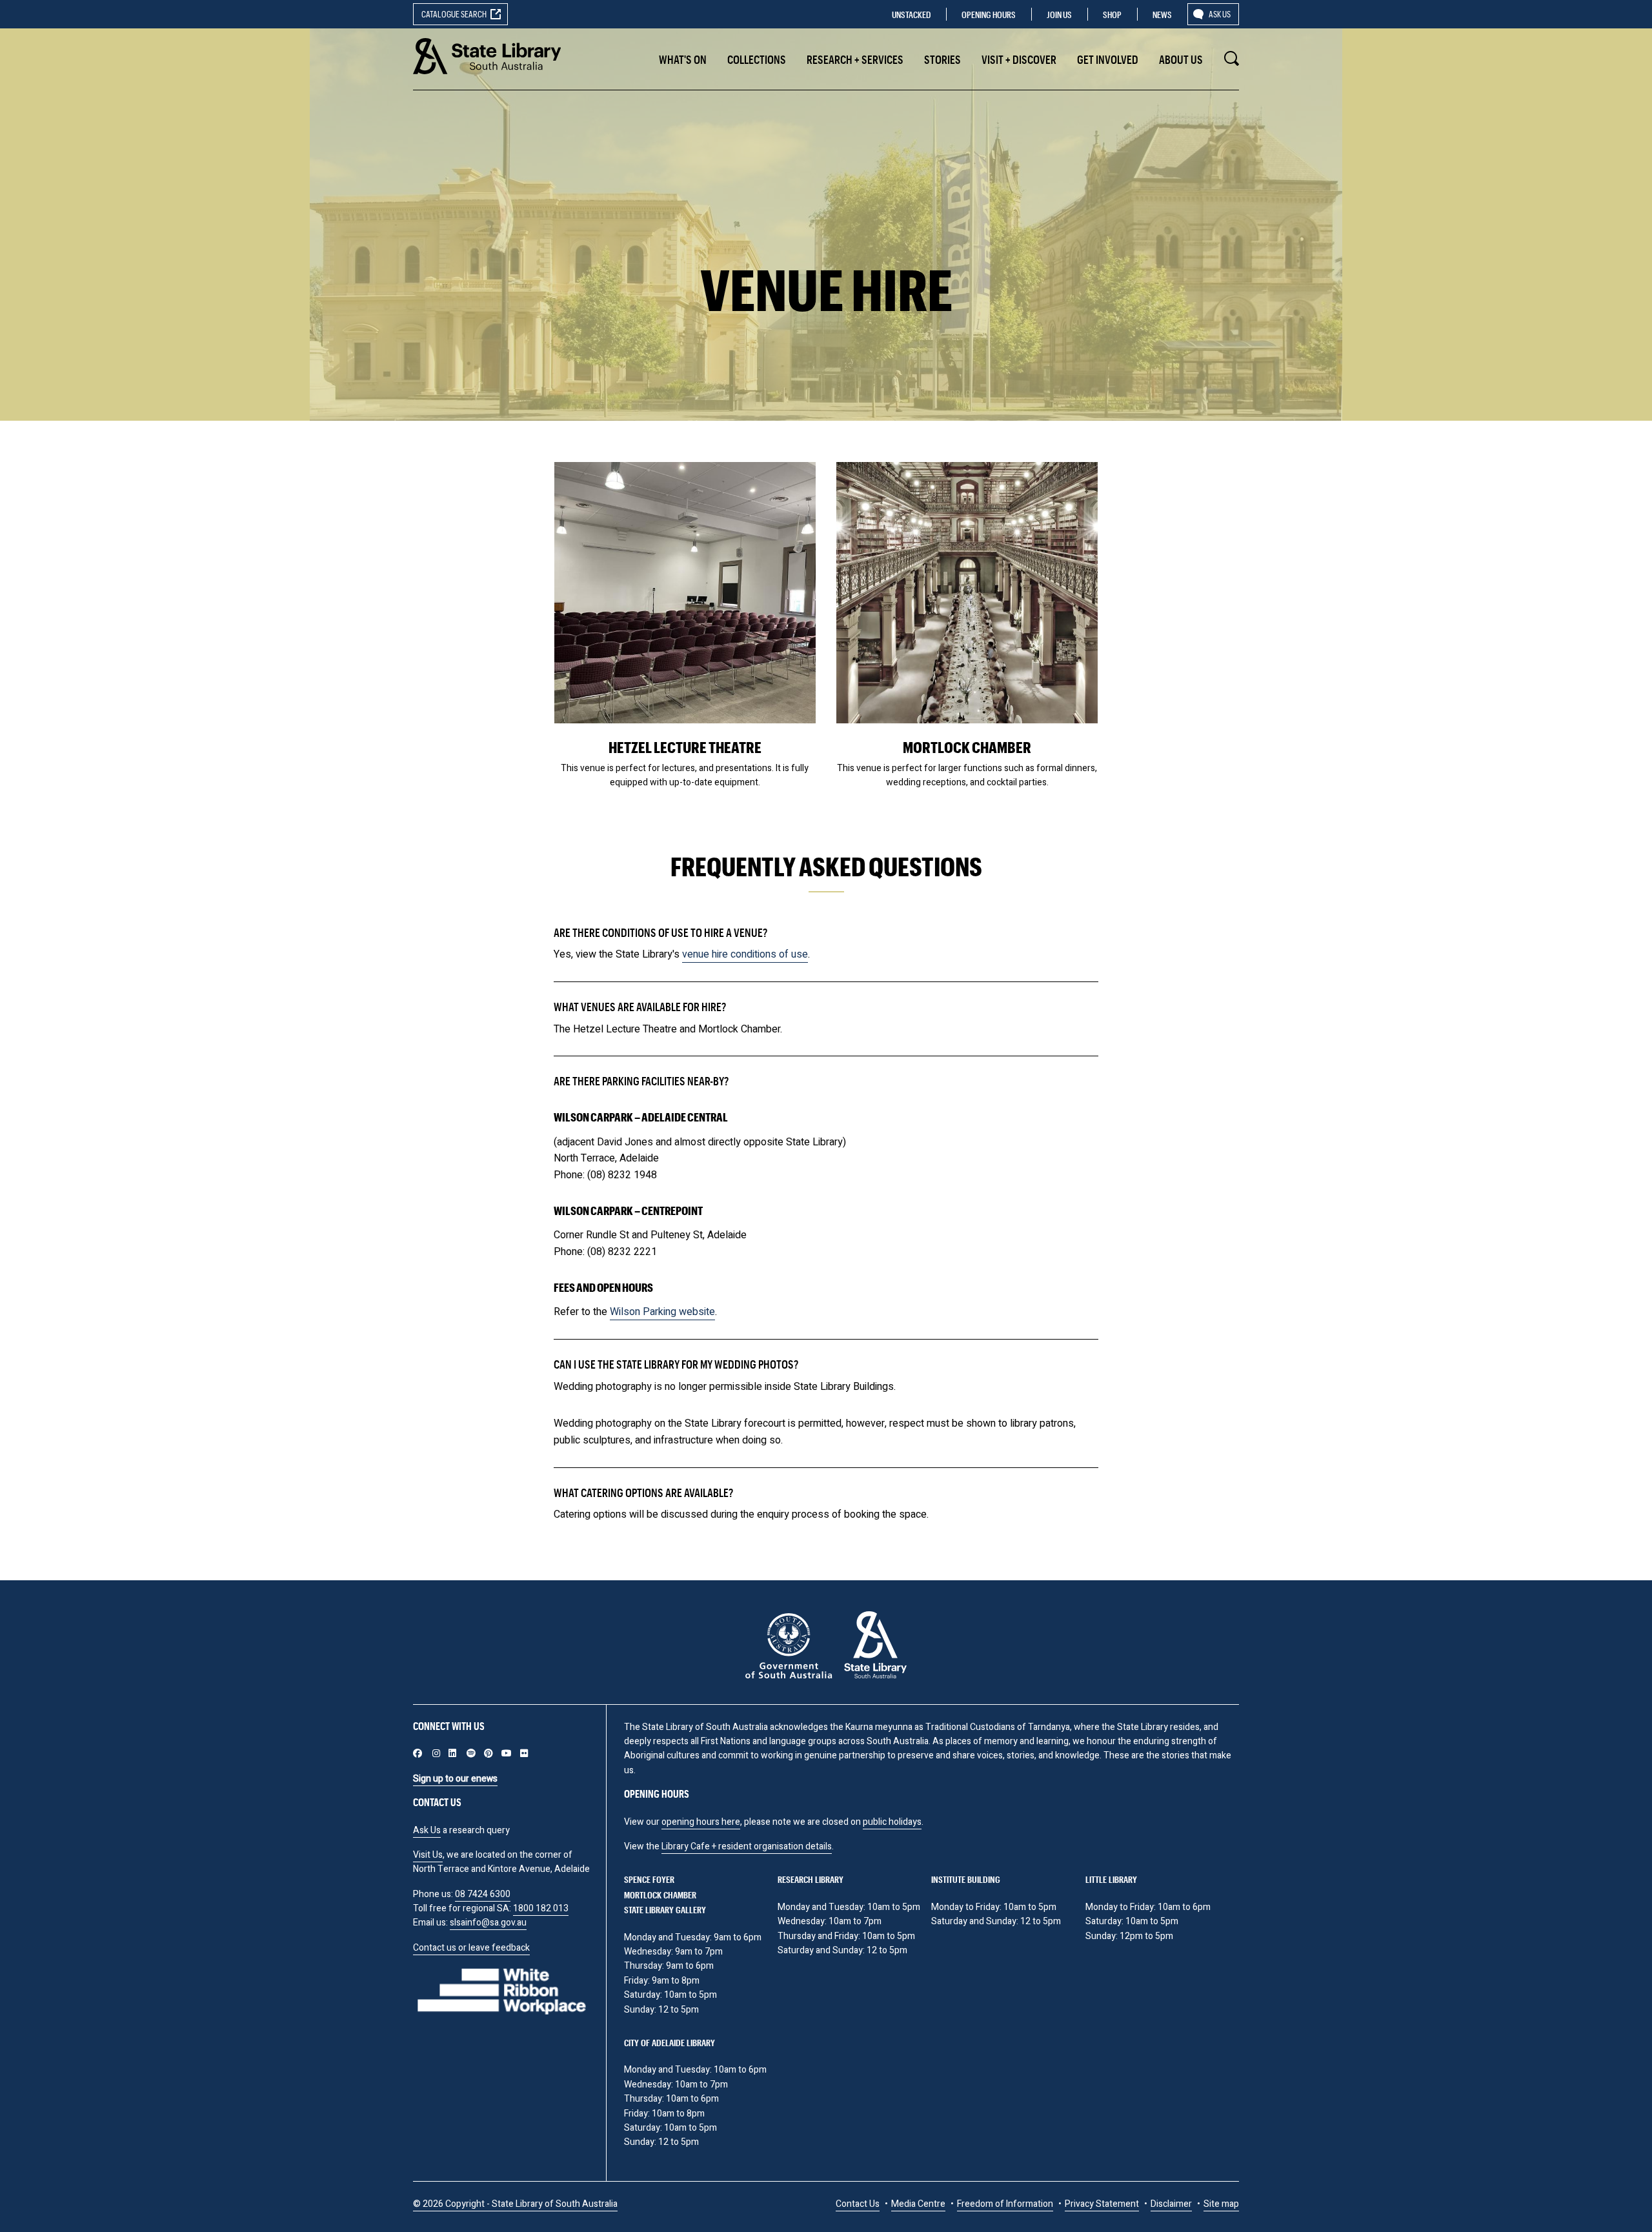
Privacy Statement (1102, 2204)
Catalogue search (454, 14)
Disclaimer (1171, 2204)
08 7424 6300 (483, 1894)
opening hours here (701, 1822)
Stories (942, 59)
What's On (683, 59)
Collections (757, 59)
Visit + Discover (1019, 59)
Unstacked (911, 15)
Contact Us (858, 2204)
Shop (1112, 15)
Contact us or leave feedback (471, 1948)
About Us (1181, 59)
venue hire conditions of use (745, 954)
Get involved (1108, 59)
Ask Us (427, 1830)
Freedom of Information (1005, 2204)
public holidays (892, 1822)
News (1162, 15)
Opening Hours (989, 15)
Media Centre (918, 2204)
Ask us (1220, 14)
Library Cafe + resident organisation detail (744, 1846)
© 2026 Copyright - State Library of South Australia (515, 2204)
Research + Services (855, 59)
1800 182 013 (541, 1908)
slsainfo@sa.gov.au (488, 1923)
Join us (1059, 15)
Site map (1221, 2204)
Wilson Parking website (662, 1312)
